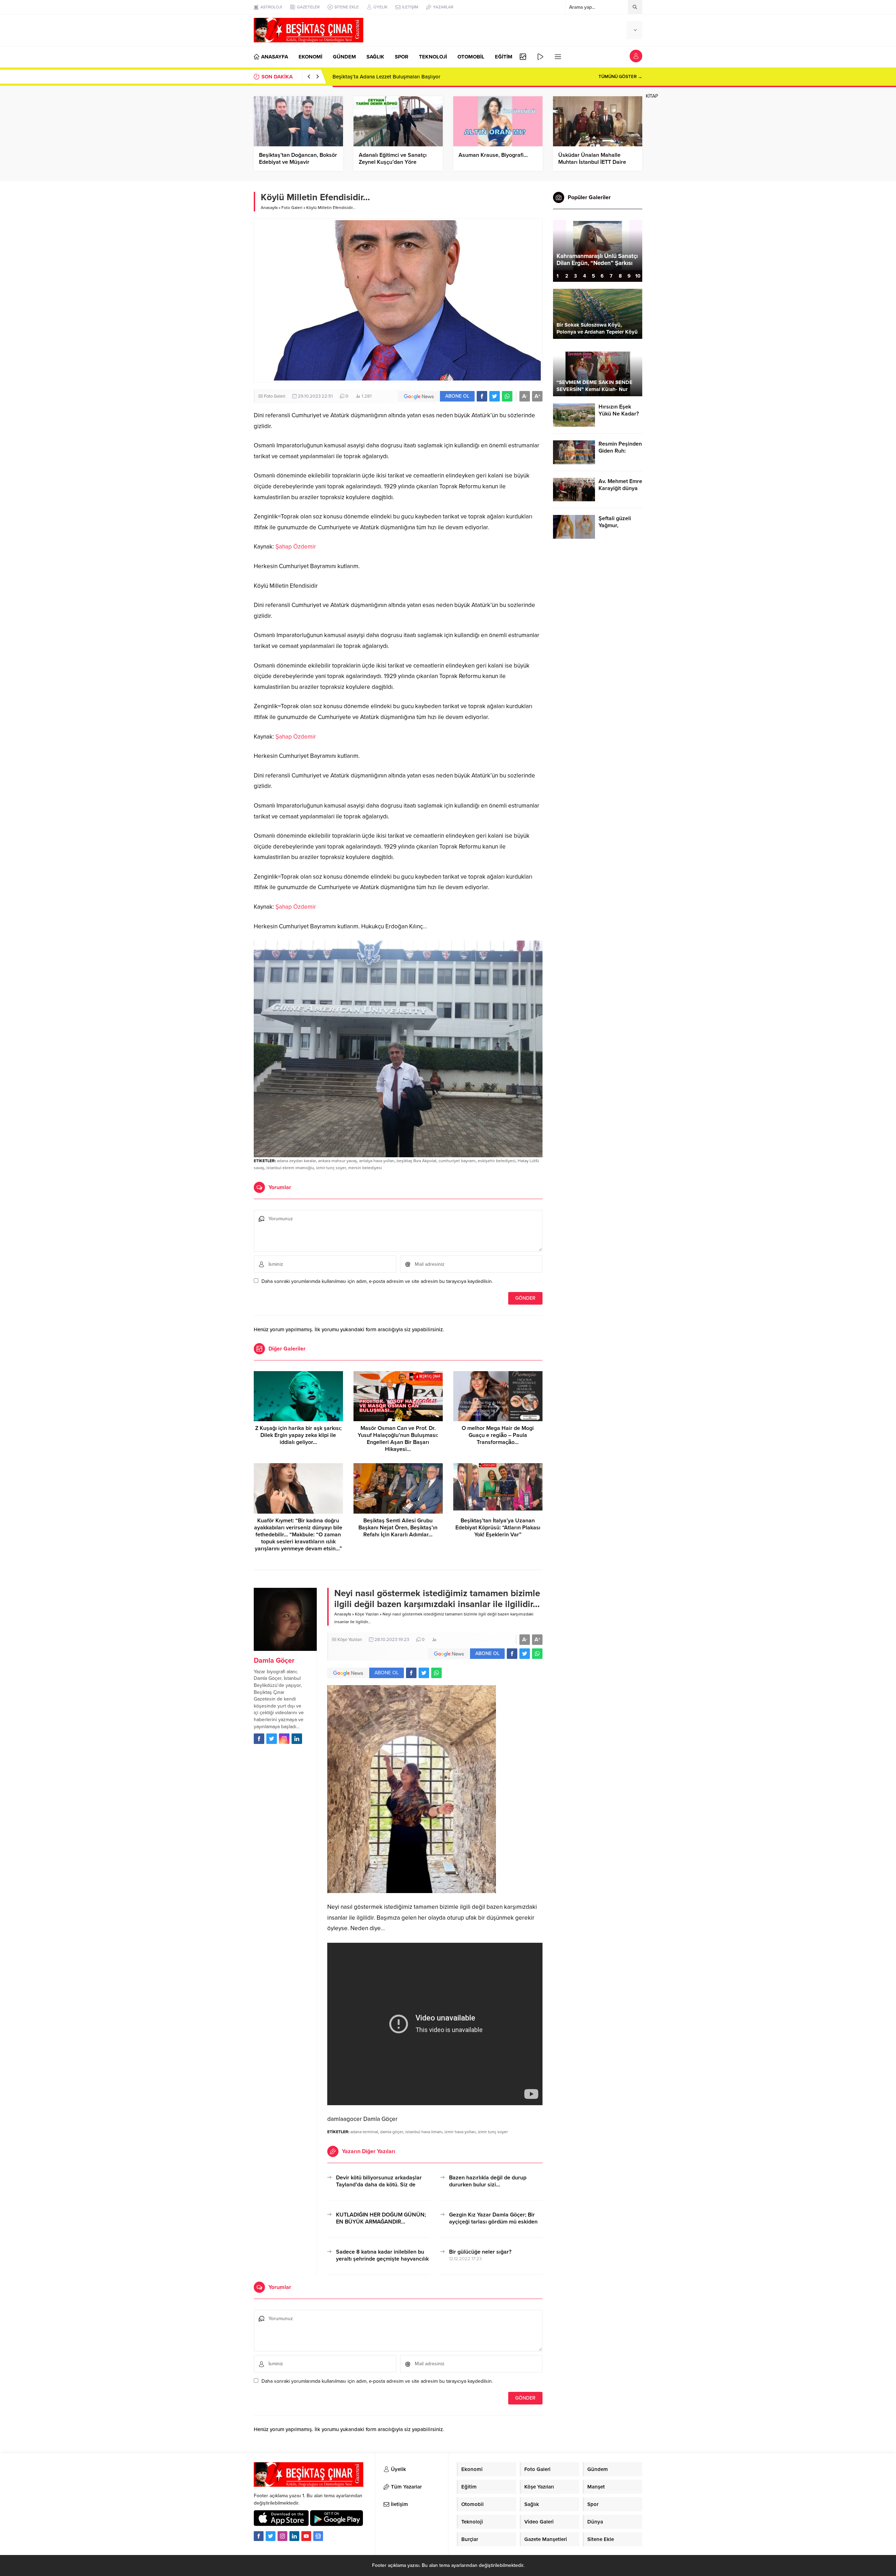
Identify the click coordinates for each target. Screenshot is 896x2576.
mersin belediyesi (365, 1168)
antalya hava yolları (377, 1161)
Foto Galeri (292, 208)
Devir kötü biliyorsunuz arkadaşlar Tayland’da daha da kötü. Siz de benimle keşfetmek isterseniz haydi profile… (380, 2188)
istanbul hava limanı (424, 2132)
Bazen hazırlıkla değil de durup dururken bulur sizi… (488, 2181)
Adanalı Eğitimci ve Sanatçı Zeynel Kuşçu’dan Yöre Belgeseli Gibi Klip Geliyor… (393, 162)
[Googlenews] (318, 2536)
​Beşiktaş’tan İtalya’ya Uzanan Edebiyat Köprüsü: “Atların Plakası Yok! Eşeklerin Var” (498, 1528)
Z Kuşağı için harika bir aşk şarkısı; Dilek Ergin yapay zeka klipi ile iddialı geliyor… (298, 1435)
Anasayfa (269, 208)
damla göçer (392, 2132)
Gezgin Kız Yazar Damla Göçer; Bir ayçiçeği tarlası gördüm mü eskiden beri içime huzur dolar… (493, 2222)
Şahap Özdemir (296, 547)
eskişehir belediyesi (497, 1161)
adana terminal (364, 2132)
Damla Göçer (274, 1661)
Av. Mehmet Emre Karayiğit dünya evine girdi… (620, 488)
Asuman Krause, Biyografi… (493, 155)
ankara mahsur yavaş (338, 1161)
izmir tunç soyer (331, 1168)
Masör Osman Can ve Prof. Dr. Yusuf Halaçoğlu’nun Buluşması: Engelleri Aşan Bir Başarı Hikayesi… (398, 1439)
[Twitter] (271, 2536)
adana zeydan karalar (296, 1161)
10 (638, 276)
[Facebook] (259, 2536)
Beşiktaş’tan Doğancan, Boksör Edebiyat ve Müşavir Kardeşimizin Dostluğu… (298, 162)
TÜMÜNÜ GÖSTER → (620, 77)
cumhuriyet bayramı (457, 1161)
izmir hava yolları (460, 2132)
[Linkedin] (294, 2536)
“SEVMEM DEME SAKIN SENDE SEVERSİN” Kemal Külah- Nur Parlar (594, 389)
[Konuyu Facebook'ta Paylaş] (482, 396)
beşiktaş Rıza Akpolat (416, 1161)
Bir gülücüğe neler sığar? (480, 2252)
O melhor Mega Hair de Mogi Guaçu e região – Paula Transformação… (498, 1435)
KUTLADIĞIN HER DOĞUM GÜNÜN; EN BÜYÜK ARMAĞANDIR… (381, 2218)
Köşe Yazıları (367, 1614)
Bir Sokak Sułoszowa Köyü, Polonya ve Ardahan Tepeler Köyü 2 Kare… (597, 332)
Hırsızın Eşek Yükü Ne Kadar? (619, 410)
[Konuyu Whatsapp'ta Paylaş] (507, 396)
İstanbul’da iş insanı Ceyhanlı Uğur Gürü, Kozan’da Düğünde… (595, 263)
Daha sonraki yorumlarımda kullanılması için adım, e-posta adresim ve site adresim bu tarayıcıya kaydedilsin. (377, 1281)
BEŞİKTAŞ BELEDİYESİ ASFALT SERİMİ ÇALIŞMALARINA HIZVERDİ (411, 77)
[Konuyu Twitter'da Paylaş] (495, 396)
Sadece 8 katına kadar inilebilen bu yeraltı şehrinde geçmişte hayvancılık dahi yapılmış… (382, 2259)
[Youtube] (306, 2536)
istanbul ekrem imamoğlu (290, 1168)
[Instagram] (282, 2536)
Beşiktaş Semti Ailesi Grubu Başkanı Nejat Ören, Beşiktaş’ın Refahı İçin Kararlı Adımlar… (398, 1528)
